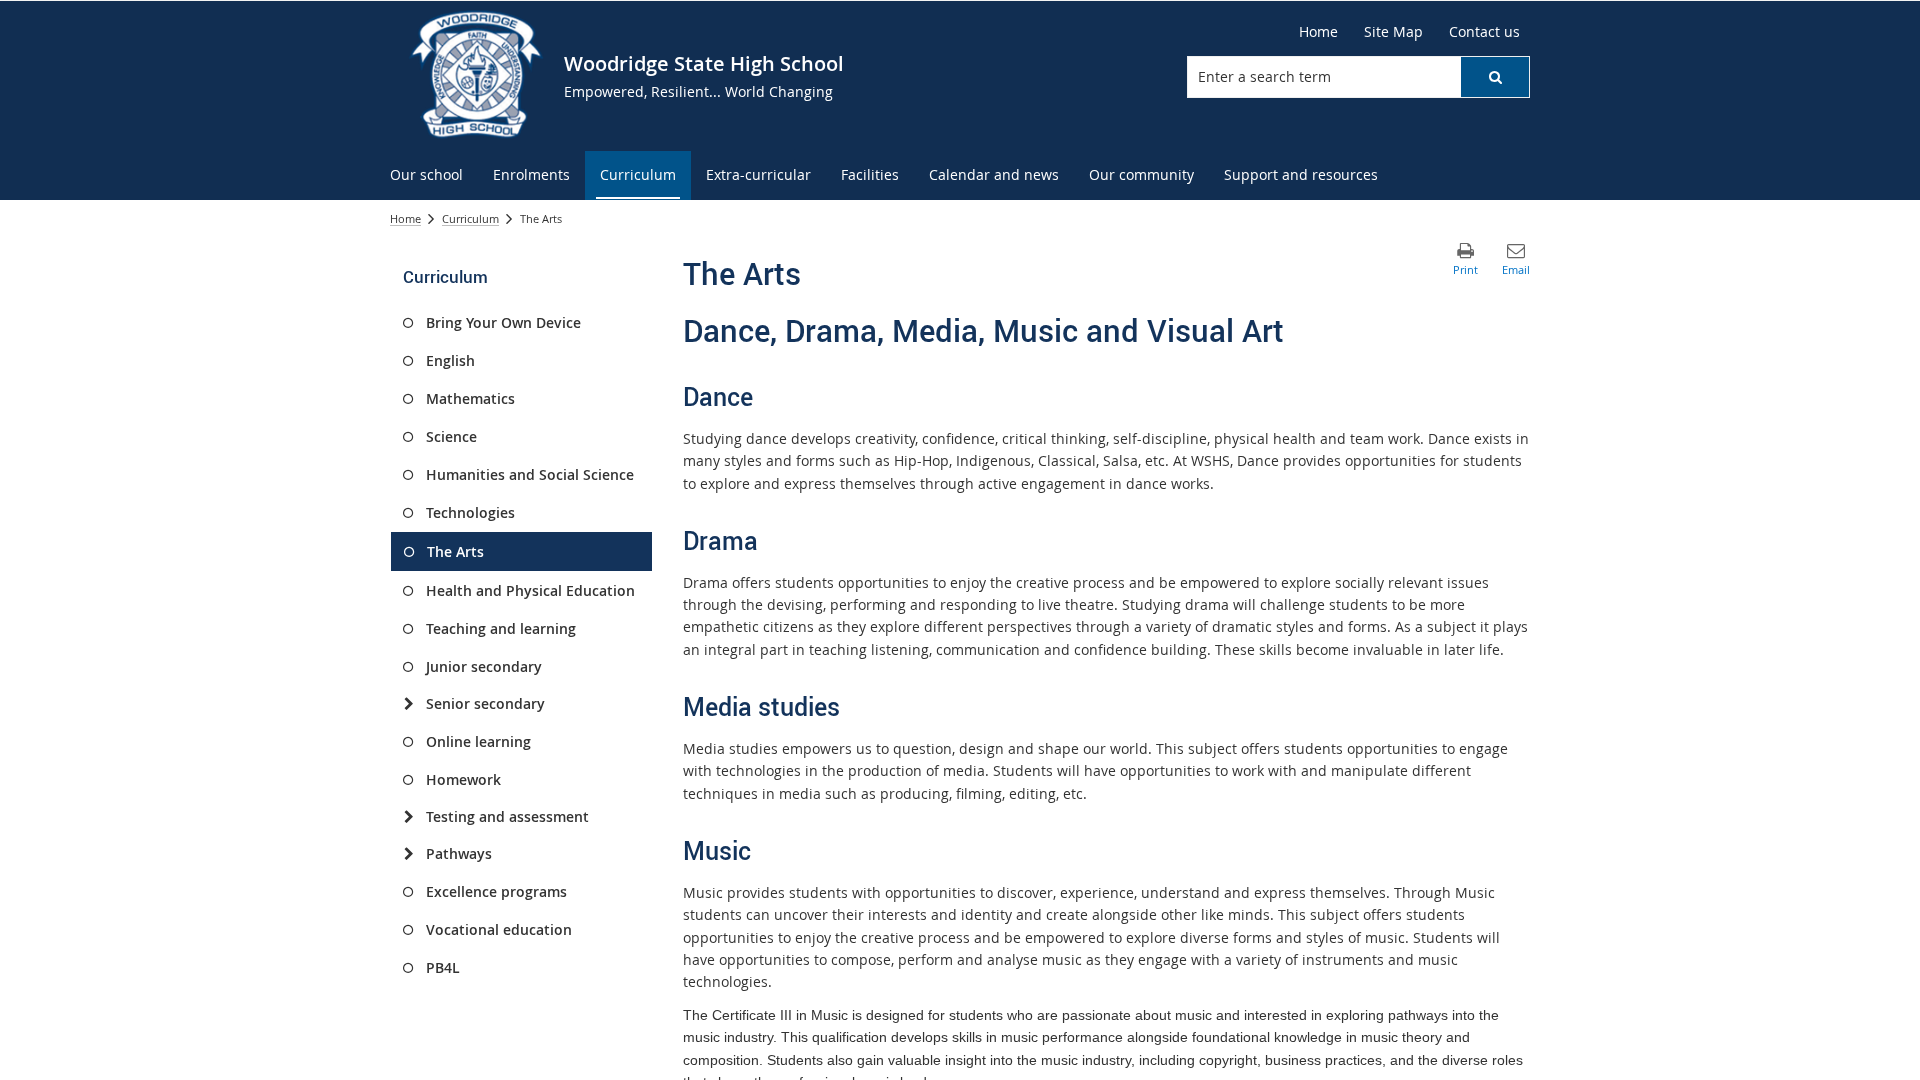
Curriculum (470, 218)
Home (405, 218)
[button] (1495, 77)
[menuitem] (426, 175)
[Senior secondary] (408, 704)
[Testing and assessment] (408, 817)
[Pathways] (408, 854)
